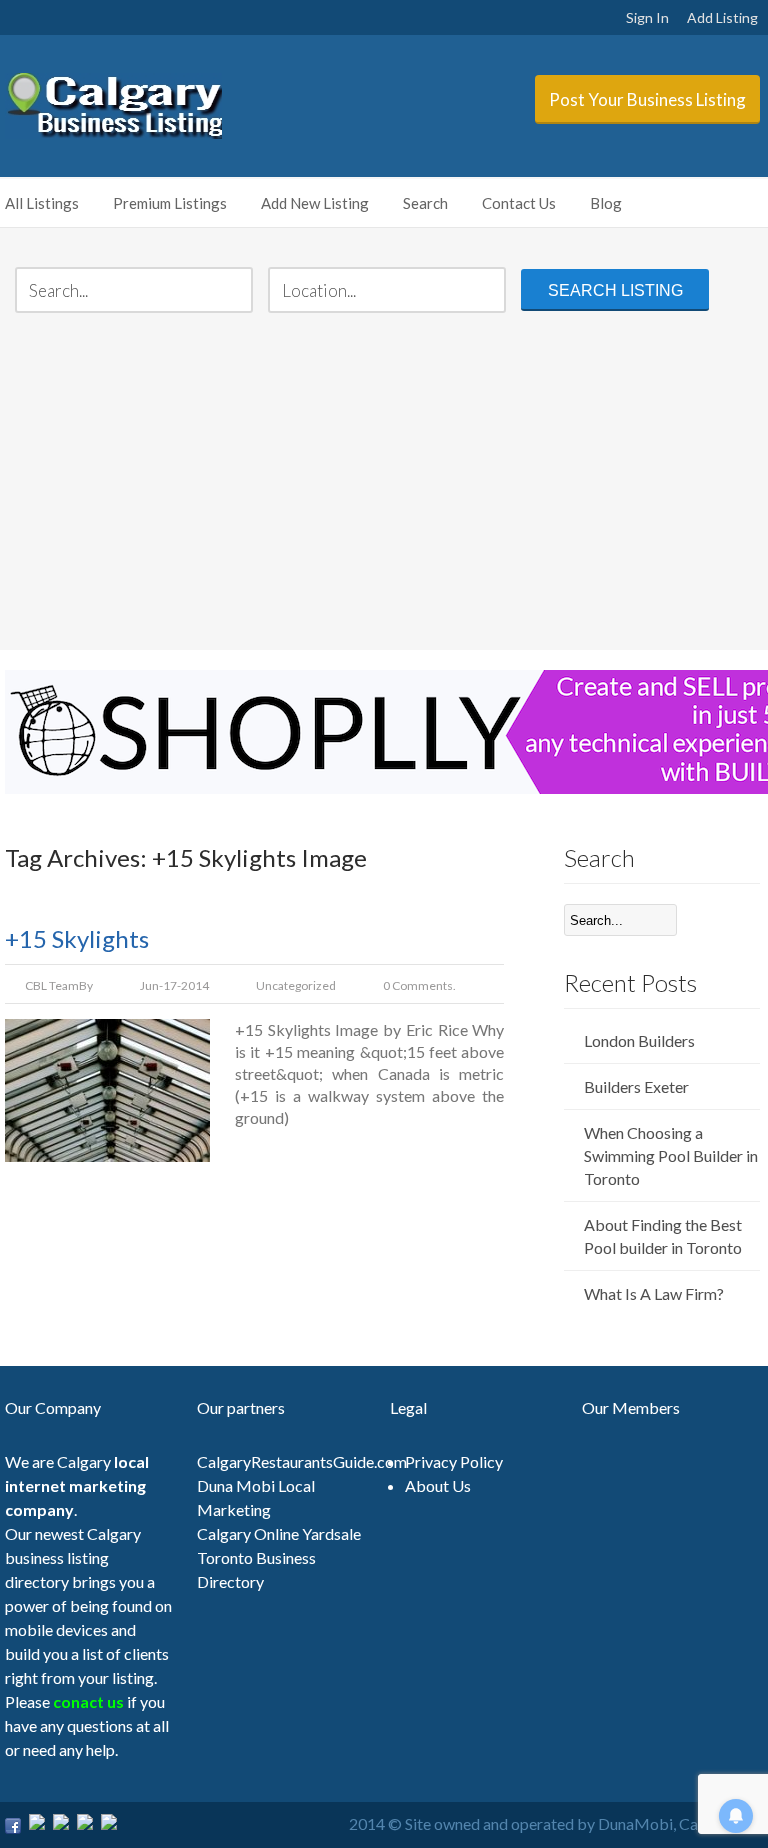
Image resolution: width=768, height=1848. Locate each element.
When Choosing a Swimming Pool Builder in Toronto (671, 1155)
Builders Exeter (636, 1086)
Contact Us (519, 203)
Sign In (647, 17)
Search (425, 203)
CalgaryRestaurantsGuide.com (302, 1461)
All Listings (42, 203)
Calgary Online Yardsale (279, 1533)
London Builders (639, 1040)
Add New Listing (315, 203)
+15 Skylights (77, 938)
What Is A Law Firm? (654, 1293)
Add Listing (722, 17)
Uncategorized (296, 985)
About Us (438, 1485)
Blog (606, 203)
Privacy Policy (454, 1461)
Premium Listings (170, 203)
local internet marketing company (77, 1485)
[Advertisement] (385, 484)
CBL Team (52, 985)
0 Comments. (419, 985)
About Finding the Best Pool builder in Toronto (663, 1236)
